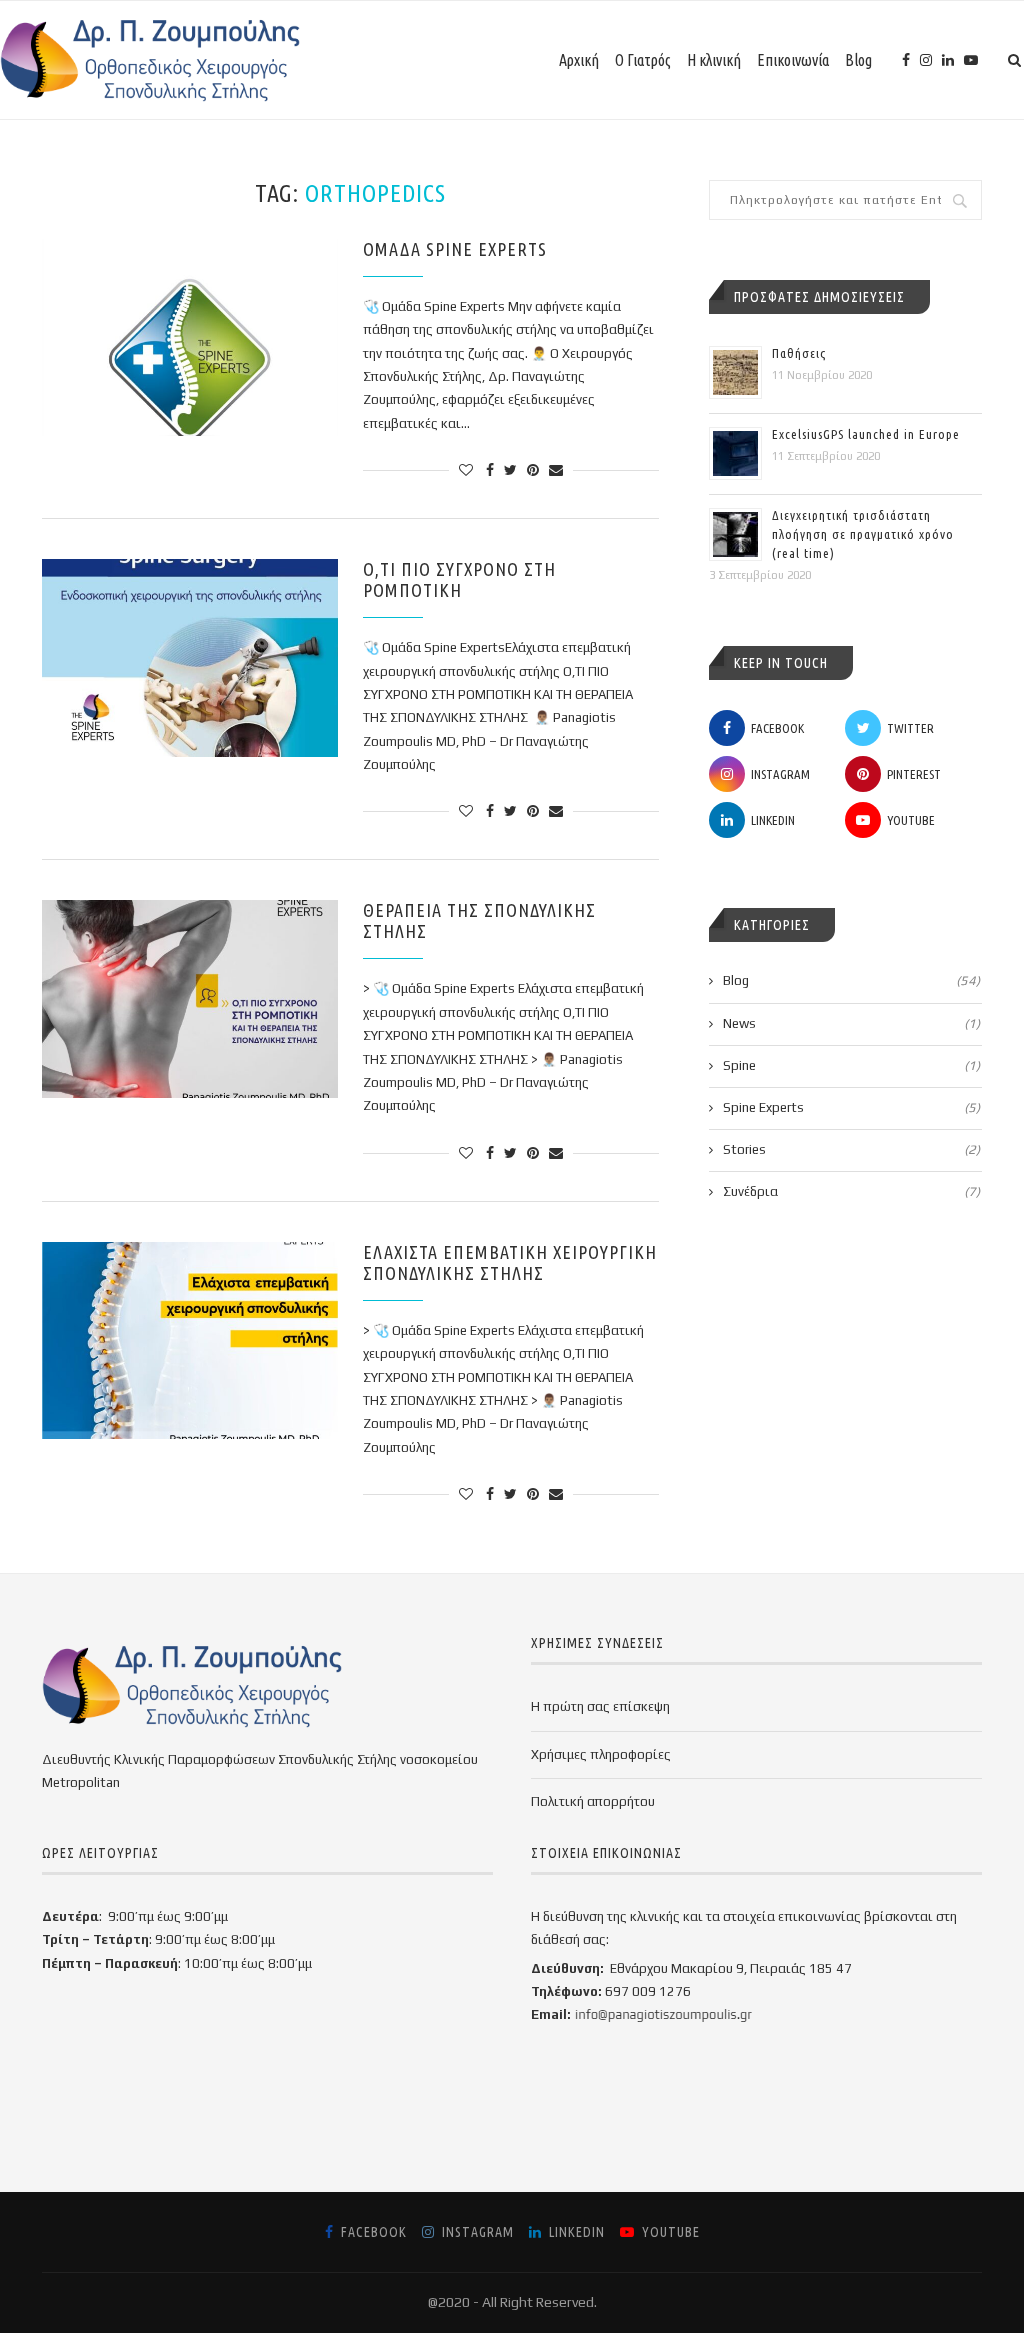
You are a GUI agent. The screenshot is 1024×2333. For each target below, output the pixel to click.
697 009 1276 (648, 1991)
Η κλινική (714, 60)
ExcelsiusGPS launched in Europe (866, 434)
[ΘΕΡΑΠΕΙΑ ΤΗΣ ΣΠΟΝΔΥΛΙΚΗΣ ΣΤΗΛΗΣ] (190, 999)
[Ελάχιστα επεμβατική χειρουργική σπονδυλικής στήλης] (190, 1341)
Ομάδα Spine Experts (455, 249)
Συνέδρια (851, 1191)
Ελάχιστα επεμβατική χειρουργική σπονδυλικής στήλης (510, 1262)
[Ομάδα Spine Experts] (190, 338)
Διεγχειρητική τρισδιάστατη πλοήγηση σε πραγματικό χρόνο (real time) (863, 534)
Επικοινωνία (793, 60)
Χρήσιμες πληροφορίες (601, 1754)
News (851, 1023)
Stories (851, 1149)
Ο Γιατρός (643, 60)
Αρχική (579, 60)
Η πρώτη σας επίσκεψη (600, 1706)
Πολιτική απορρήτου (593, 1801)
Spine (851, 1065)
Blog (858, 60)
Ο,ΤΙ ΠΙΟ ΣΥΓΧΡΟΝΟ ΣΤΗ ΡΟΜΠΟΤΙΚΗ (459, 579)
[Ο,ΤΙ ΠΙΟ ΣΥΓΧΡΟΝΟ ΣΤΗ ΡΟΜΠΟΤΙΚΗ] (190, 658)
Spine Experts (851, 1107)
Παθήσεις (799, 353)
